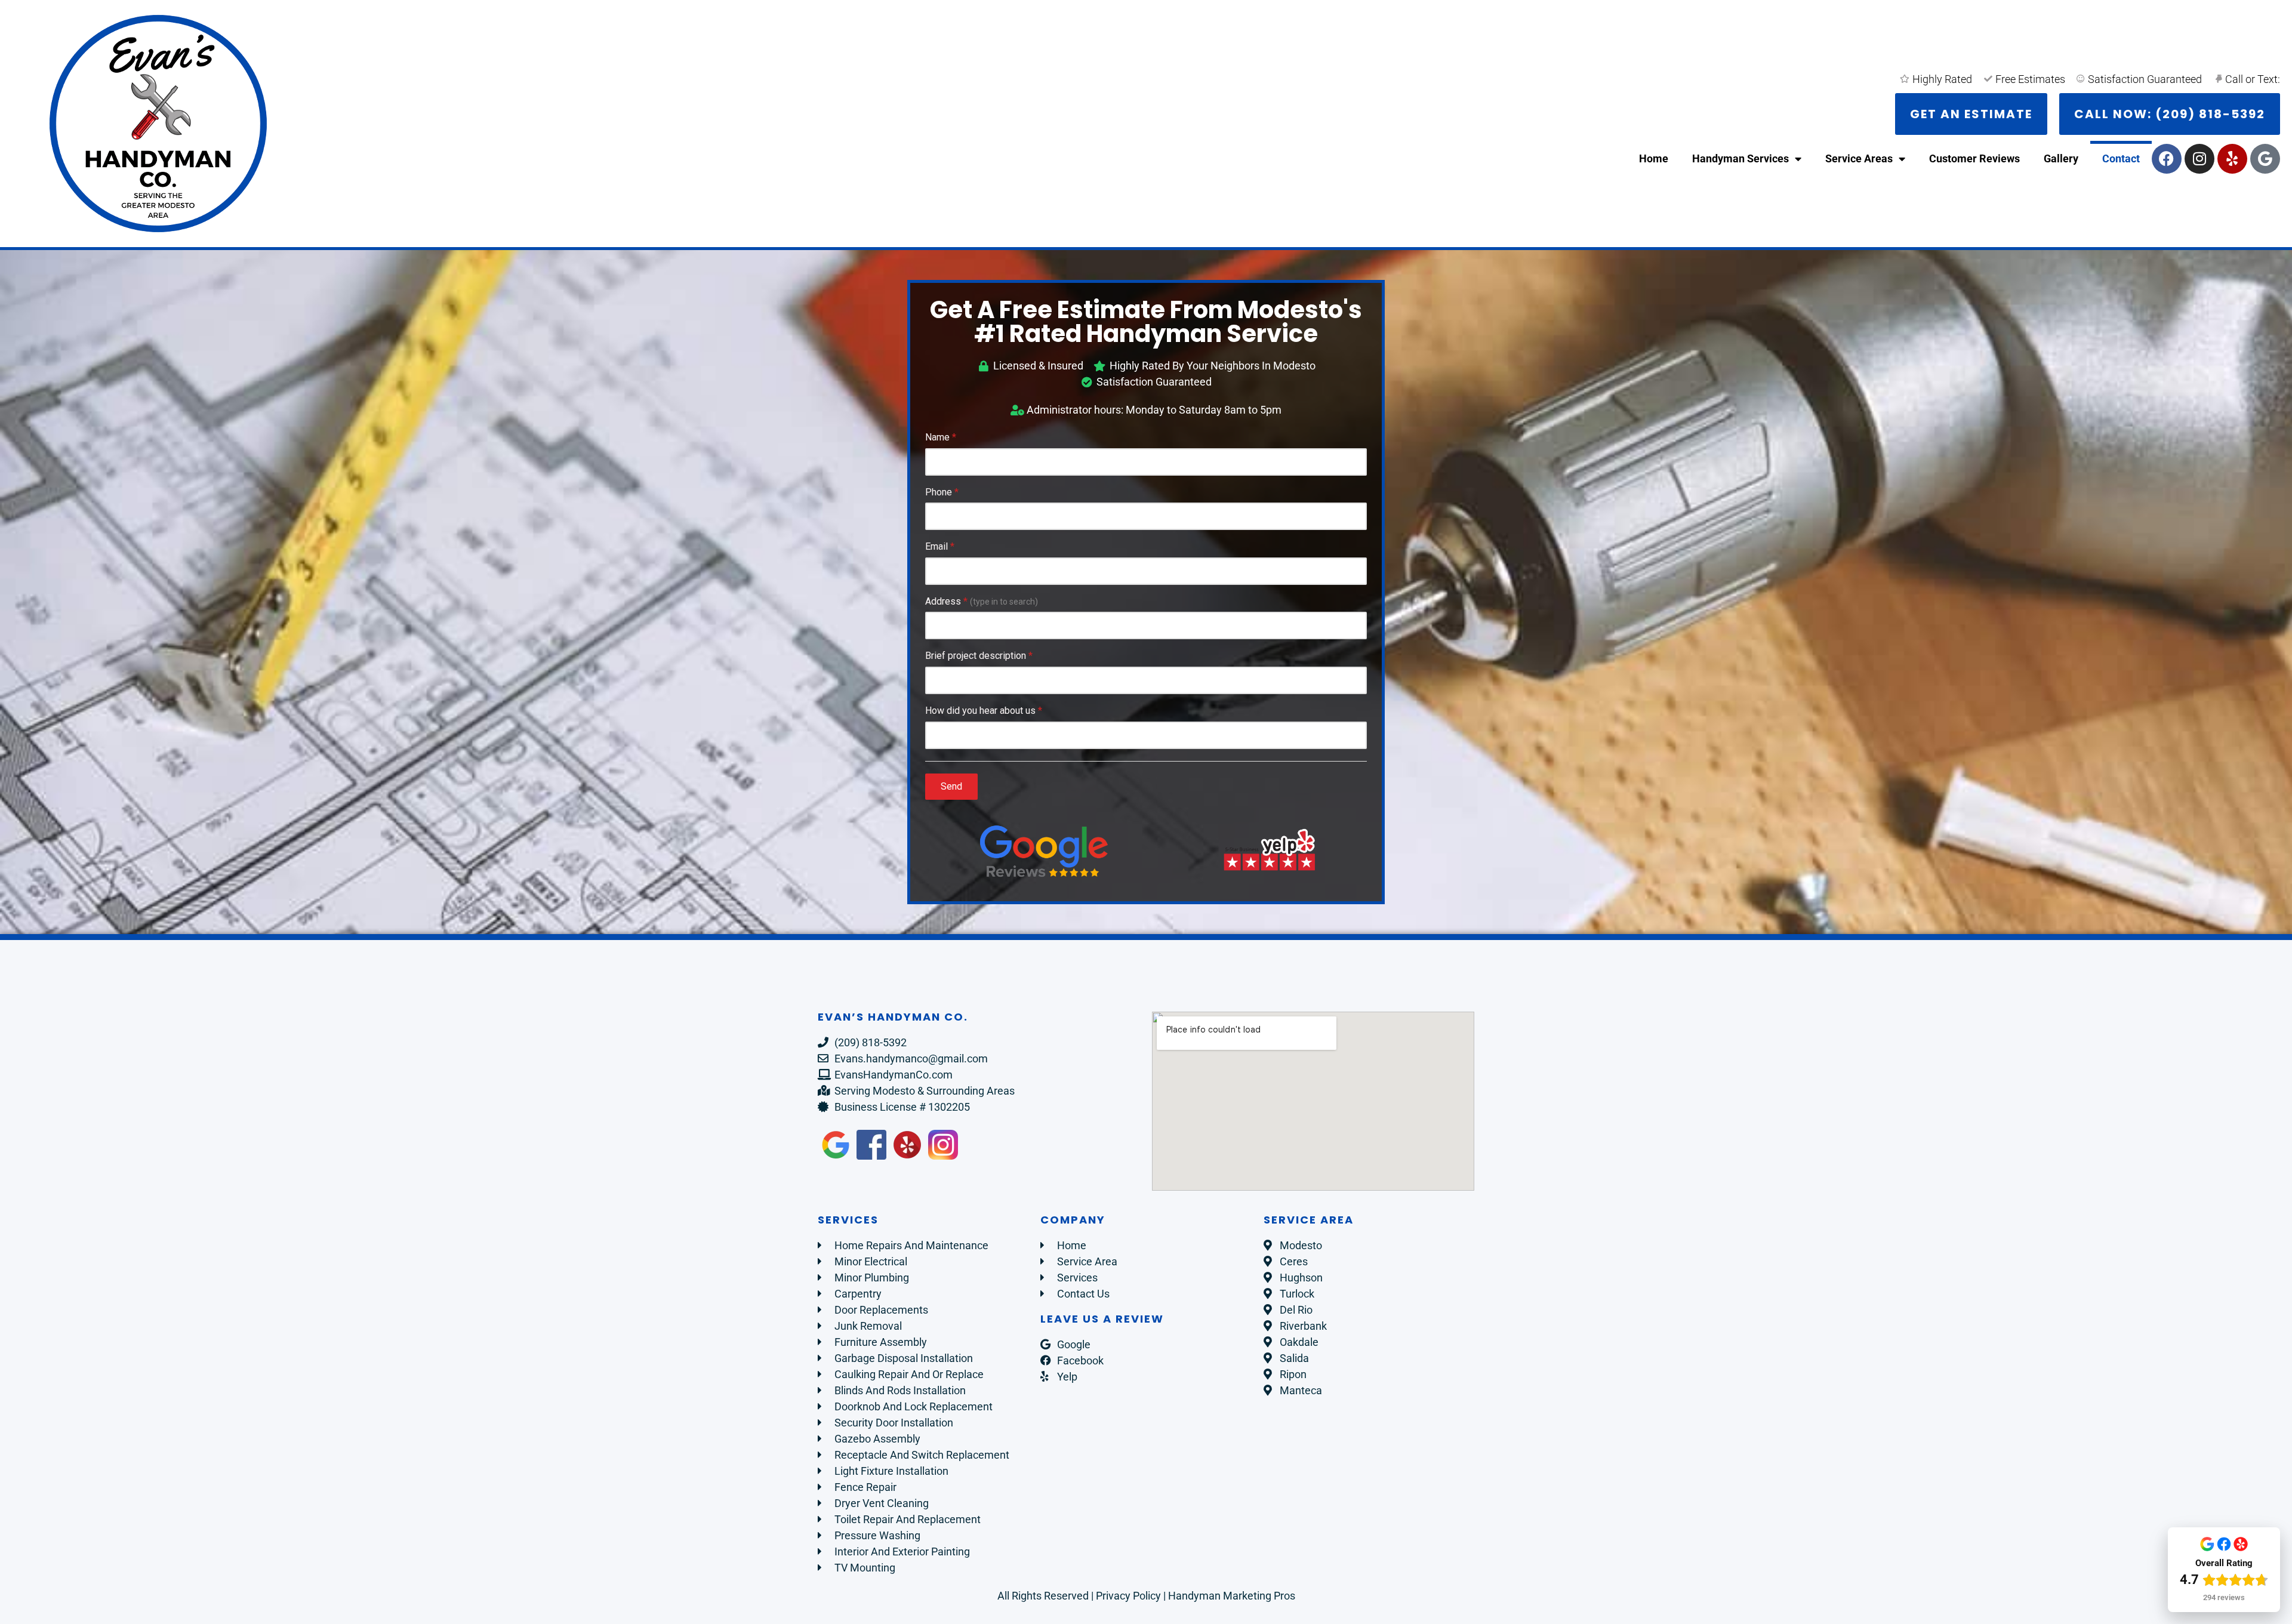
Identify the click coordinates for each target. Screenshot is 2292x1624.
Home (1654, 158)
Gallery (2061, 158)
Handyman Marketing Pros (1232, 1596)
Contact (2121, 158)
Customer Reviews (1974, 158)
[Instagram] (2199, 159)
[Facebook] (2167, 159)
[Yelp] (2232, 159)
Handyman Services (1740, 158)
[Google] (2265, 159)
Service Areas (1859, 158)
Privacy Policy (1128, 1596)
